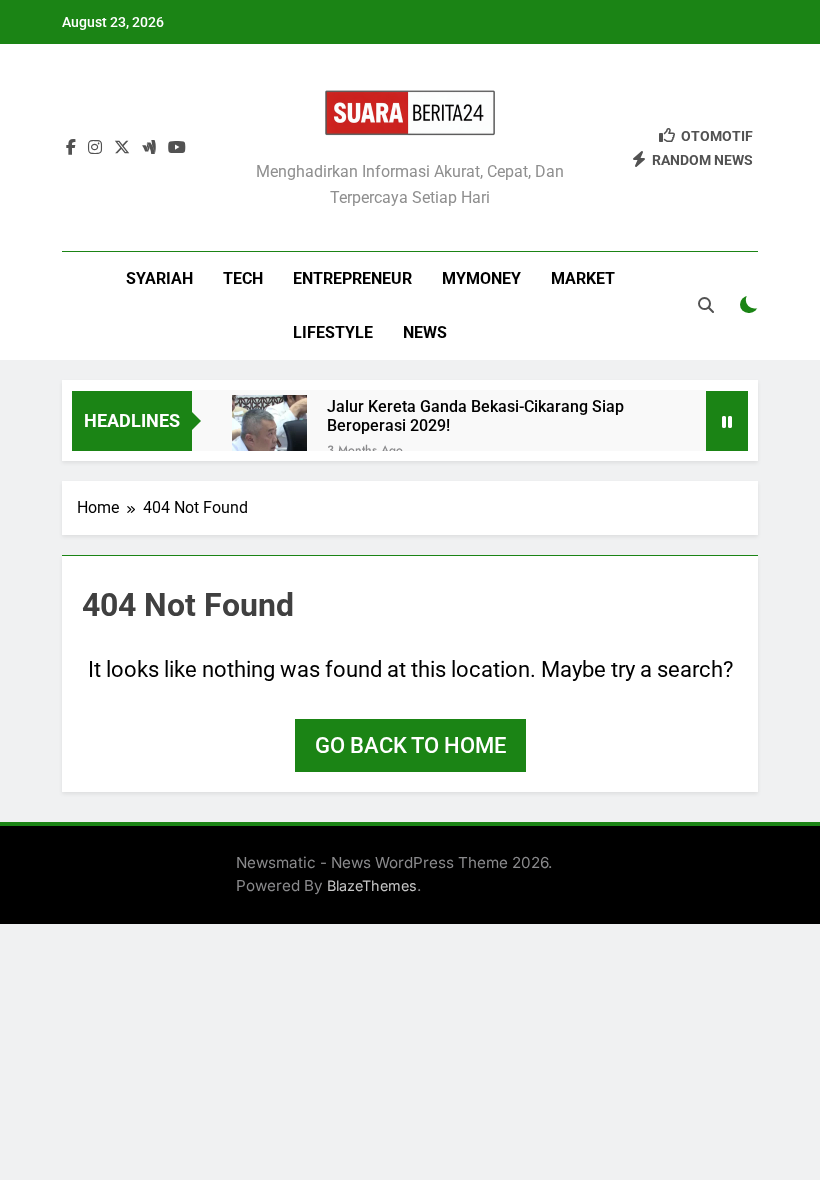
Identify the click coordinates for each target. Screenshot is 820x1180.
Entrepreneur (352, 278)
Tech (243, 278)
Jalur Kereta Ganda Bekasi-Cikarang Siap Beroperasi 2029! (475, 416)
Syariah (159, 278)
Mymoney (481, 278)
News (425, 332)
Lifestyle (333, 332)
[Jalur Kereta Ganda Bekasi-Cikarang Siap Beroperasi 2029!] (269, 432)
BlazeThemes (372, 885)
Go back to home (410, 745)
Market (583, 278)
